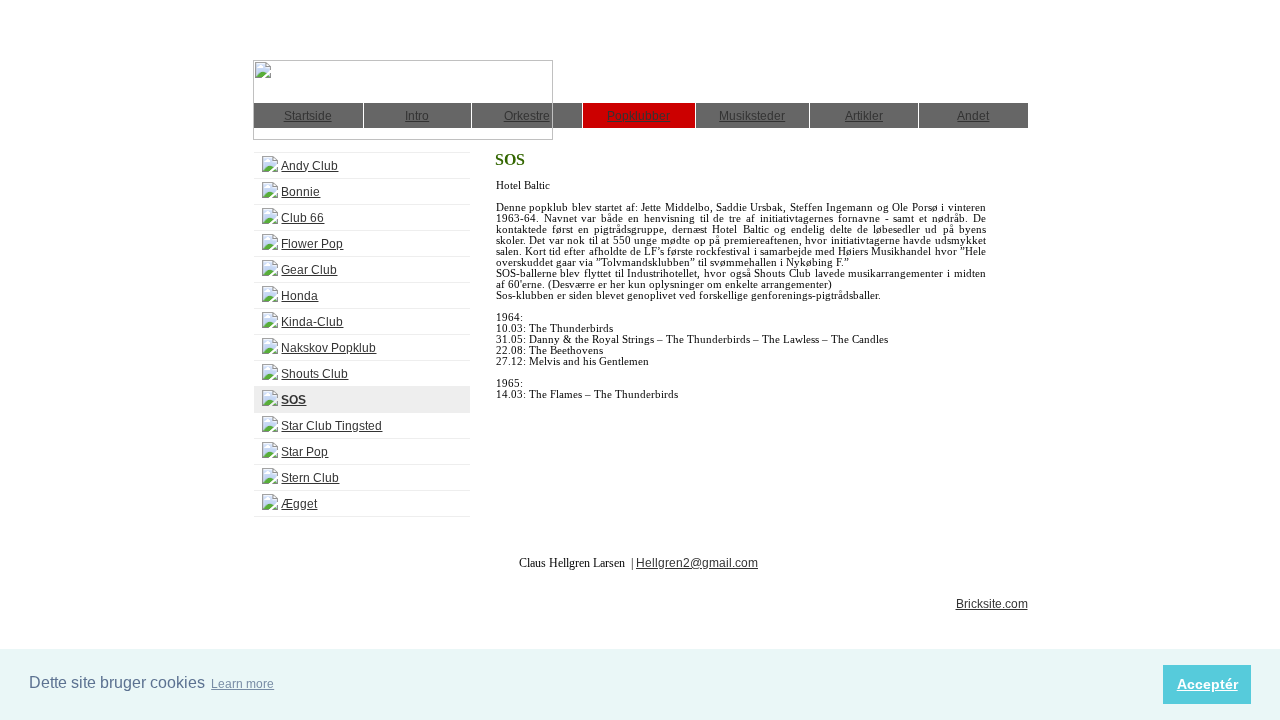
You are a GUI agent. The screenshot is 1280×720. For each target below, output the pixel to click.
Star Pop (304, 452)
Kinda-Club (312, 322)
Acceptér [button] (1207, 684)
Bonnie (300, 192)
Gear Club (309, 270)
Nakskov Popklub (328, 348)
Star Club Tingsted (331, 426)
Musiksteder (752, 116)
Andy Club (309, 166)
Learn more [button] (242, 684)
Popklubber (638, 116)
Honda (299, 296)
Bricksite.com (992, 604)
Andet (973, 116)
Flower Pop (312, 244)
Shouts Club (314, 374)
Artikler (864, 116)
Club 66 (302, 218)
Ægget (299, 504)
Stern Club (310, 478)
